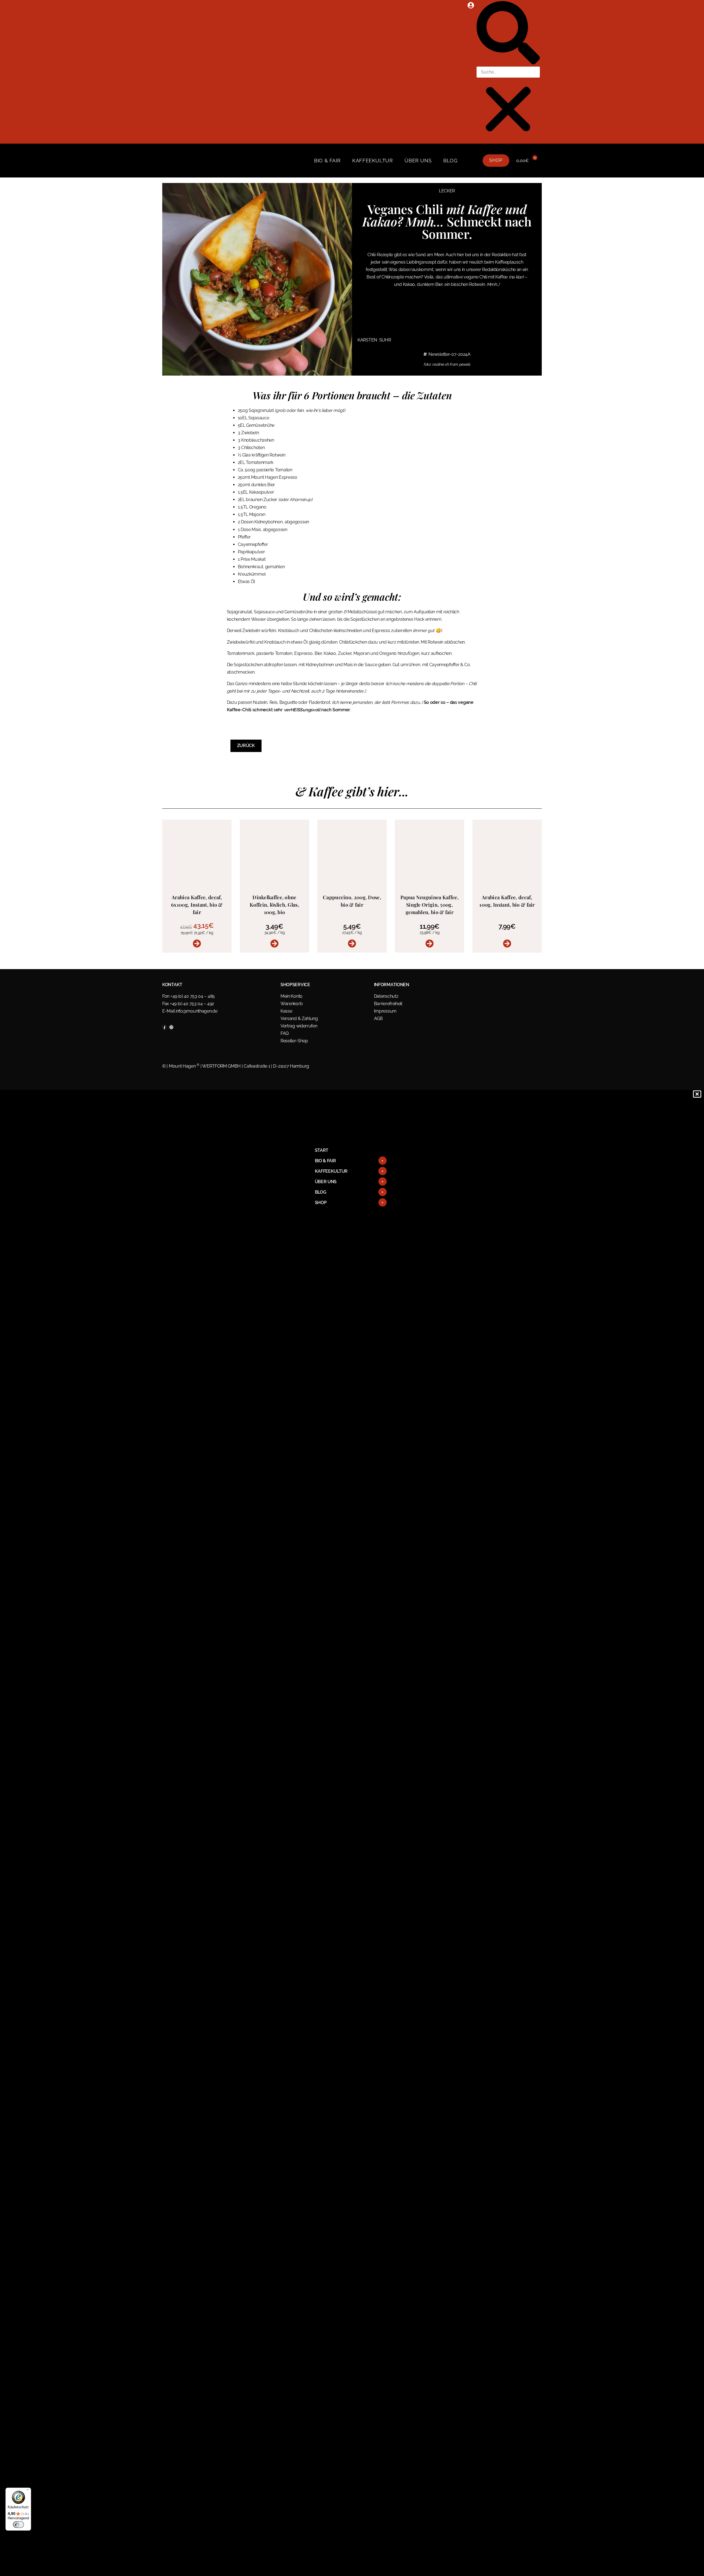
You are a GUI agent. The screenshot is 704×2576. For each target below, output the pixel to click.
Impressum (385, 1011)
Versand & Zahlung (299, 1018)
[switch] (18, 2525)
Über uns (418, 161)
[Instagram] (171, 1027)
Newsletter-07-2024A (449, 354)
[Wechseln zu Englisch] (472, 161)
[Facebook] (164, 1027)
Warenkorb (291, 1004)
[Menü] (28, 2491)
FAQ (285, 1033)
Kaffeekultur (372, 161)
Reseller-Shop (294, 1041)
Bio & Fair (327, 161)
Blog (450, 161)
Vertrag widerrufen (299, 1026)
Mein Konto (291, 996)
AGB (378, 1018)
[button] (508, 34)
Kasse (286, 1011)
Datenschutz (386, 996)
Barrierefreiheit (388, 1004)
